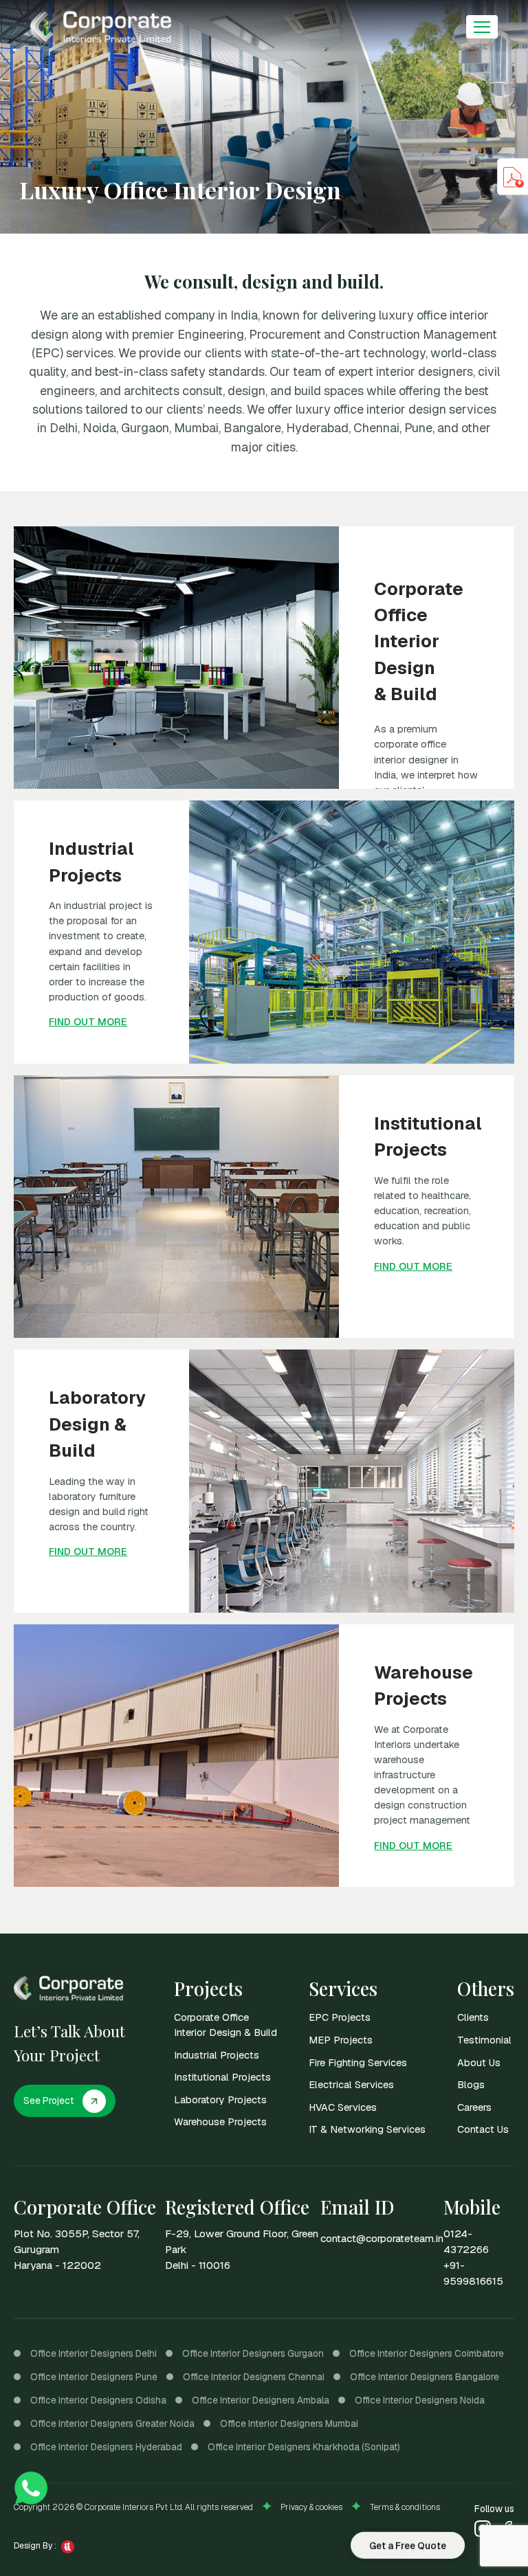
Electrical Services (351, 2084)
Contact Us (483, 2129)
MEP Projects (341, 2040)
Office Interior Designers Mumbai (289, 2423)
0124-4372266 (466, 2242)
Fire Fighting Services (358, 2062)
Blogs (471, 2084)
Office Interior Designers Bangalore (425, 2377)
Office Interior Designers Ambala (261, 2400)
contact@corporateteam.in (382, 2239)
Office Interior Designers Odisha (98, 2400)
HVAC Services (343, 2107)
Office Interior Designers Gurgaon (253, 2353)
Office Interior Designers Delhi (93, 2353)
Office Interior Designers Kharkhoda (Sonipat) (304, 2447)
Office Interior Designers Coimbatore (427, 2353)
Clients (473, 2017)
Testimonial (484, 2040)
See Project (48, 2101)
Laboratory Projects (220, 2099)
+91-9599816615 (473, 2273)
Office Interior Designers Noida (420, 2400)
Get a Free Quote (408, 2544)
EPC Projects (340, 2017)
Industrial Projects (217, 2055)
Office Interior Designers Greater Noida (112, 2423)
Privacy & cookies (311, 2507)
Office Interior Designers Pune (94, 2377)
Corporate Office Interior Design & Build (225, 2025)
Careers (474, 2107)
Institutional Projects (222, 2077)
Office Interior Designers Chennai (254, 2377)
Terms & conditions (405, 2507)
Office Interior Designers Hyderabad (106, 2447)
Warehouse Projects (220, 2121)
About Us (479, 2062)
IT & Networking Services (367, 2129)
